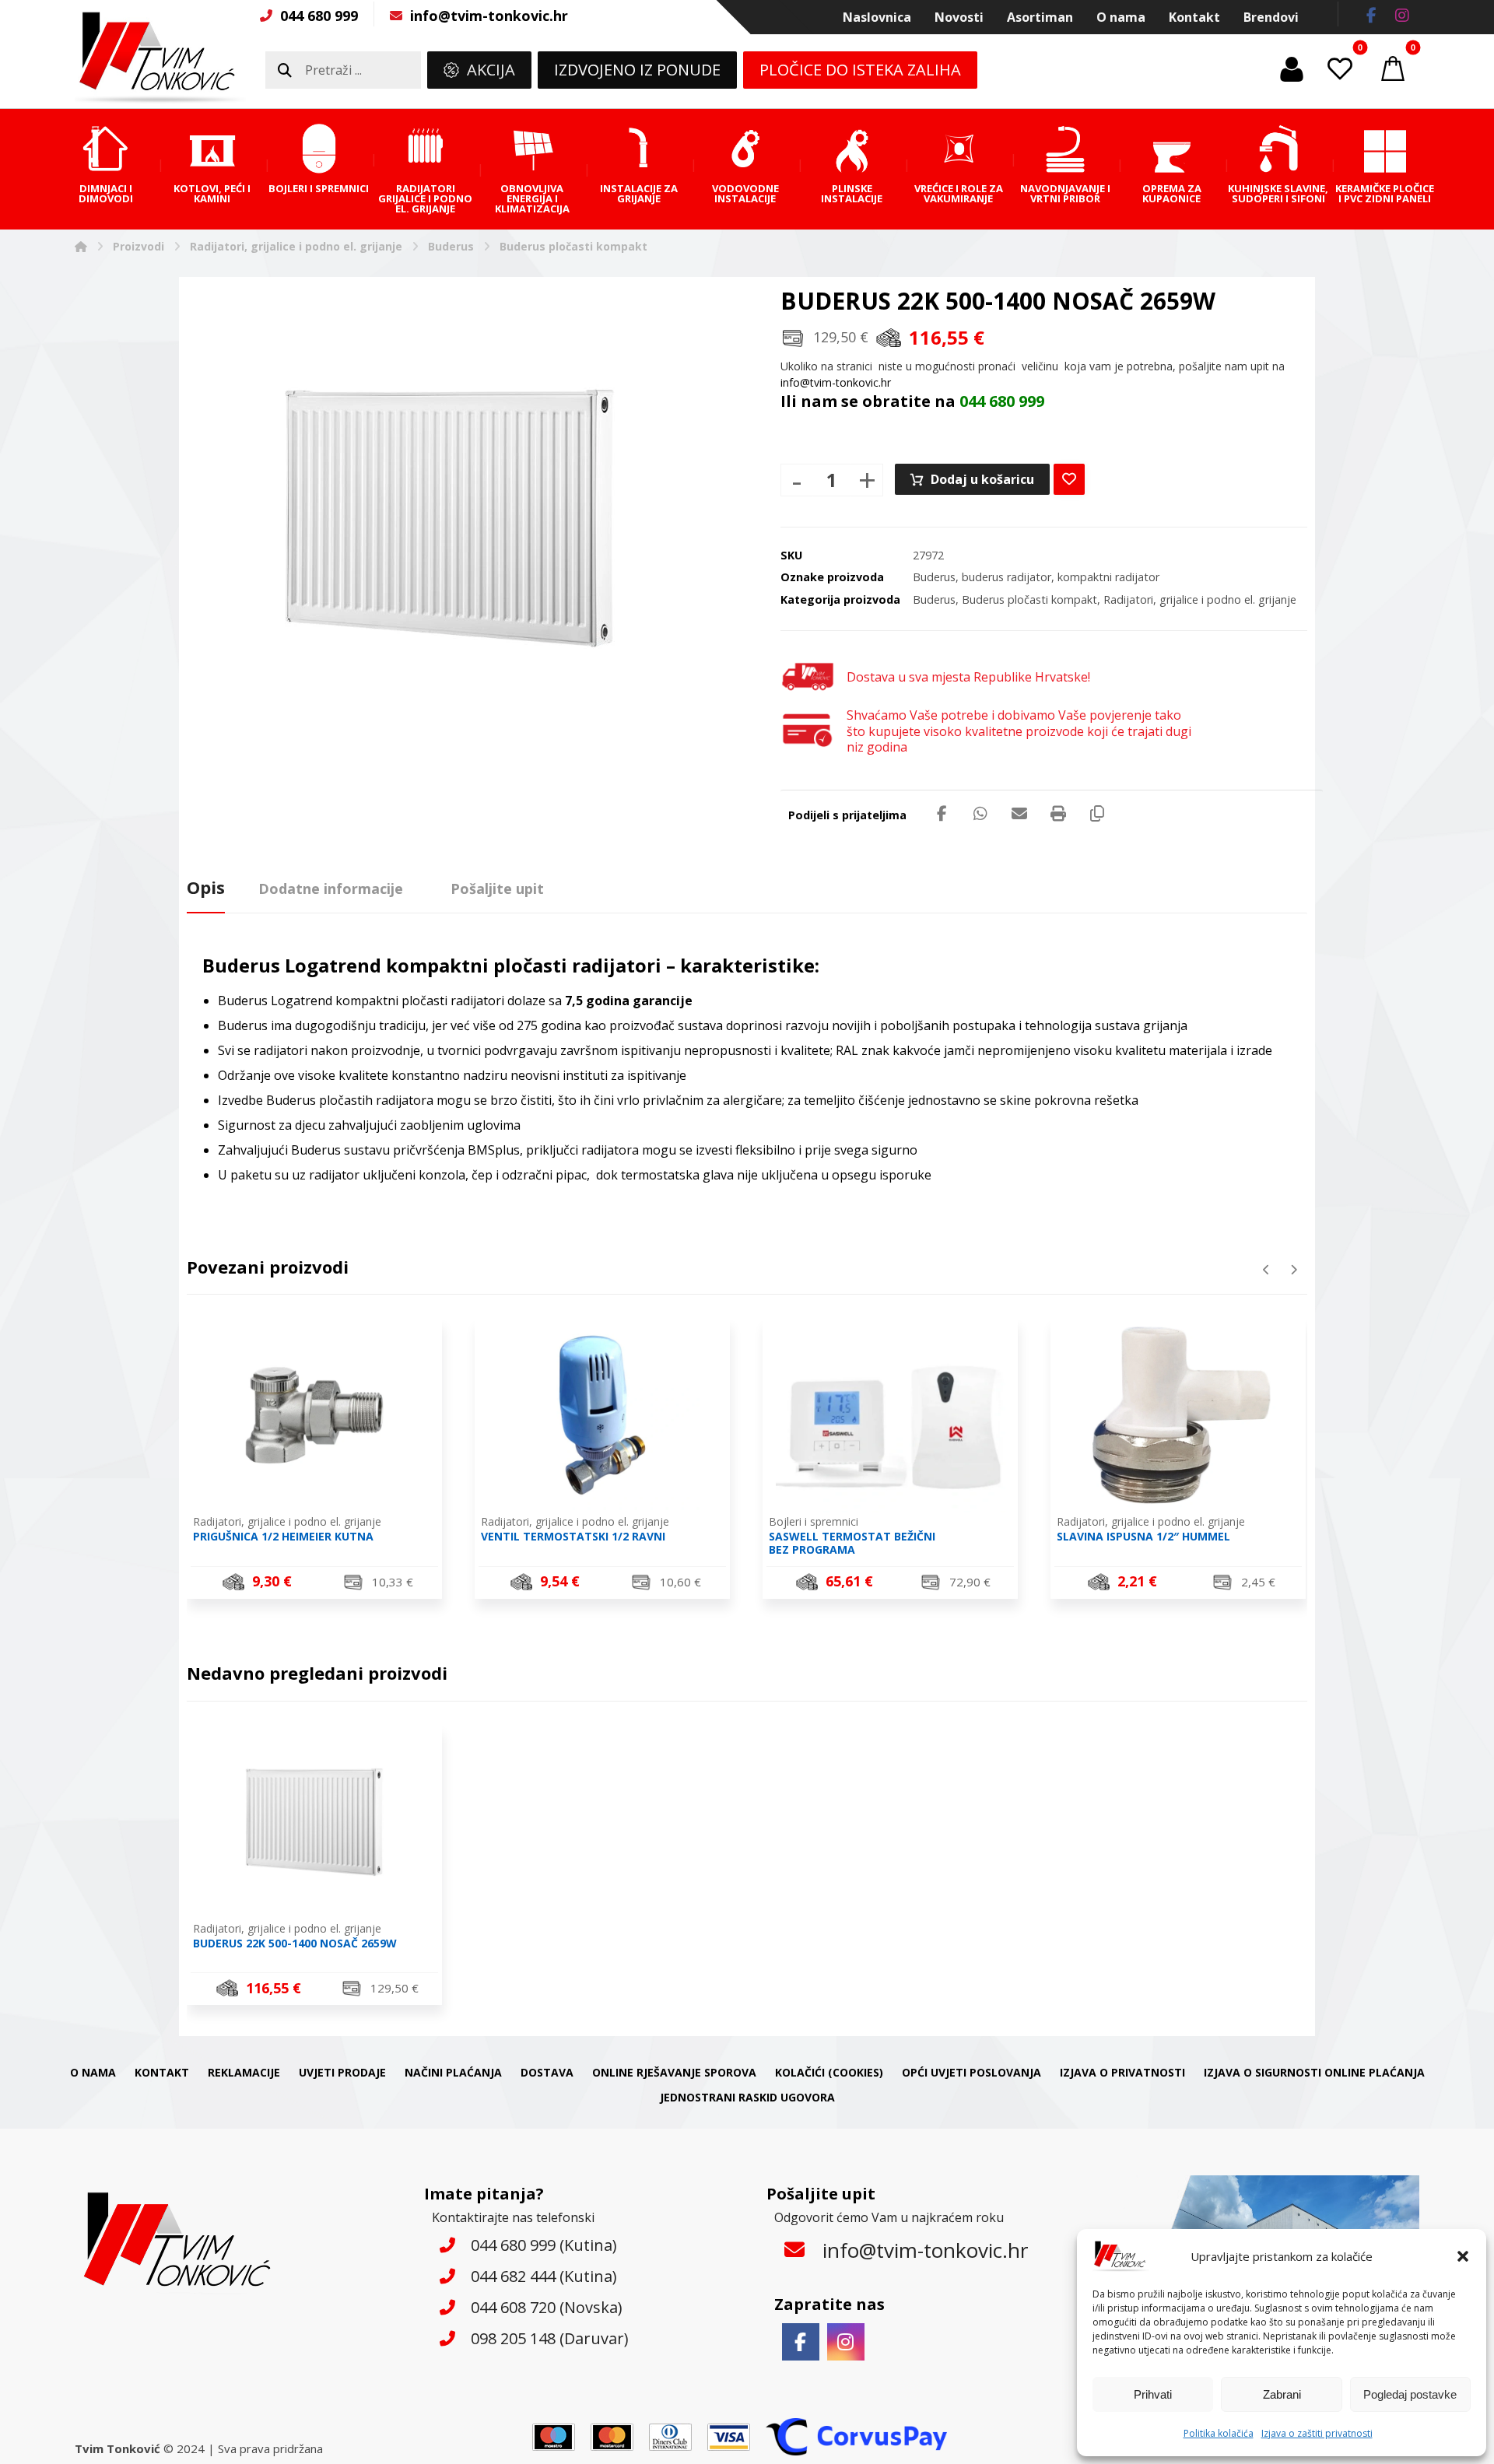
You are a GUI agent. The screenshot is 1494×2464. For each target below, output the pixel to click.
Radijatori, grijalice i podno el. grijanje (1200, 599)
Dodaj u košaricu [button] (324, 1584)
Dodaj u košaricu (982, 479)
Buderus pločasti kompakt (1029, 599)
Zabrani (1282, 2394)
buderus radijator (1007, 577)
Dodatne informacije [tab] (331, 889)
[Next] (1294, 1270)
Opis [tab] (206, 887)
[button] (1463, 2256)
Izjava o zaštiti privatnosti (1317, 2433)
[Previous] (1266, 1270)
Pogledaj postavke (1410, 2394)
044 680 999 (1002, 401)
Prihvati (1153, 2394)
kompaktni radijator (1108, 577)
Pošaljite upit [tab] (497, 889)
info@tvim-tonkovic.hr (836, 382)
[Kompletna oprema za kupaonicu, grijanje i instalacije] (160, 58)
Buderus (934, 577)
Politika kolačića (1219, 2433)
